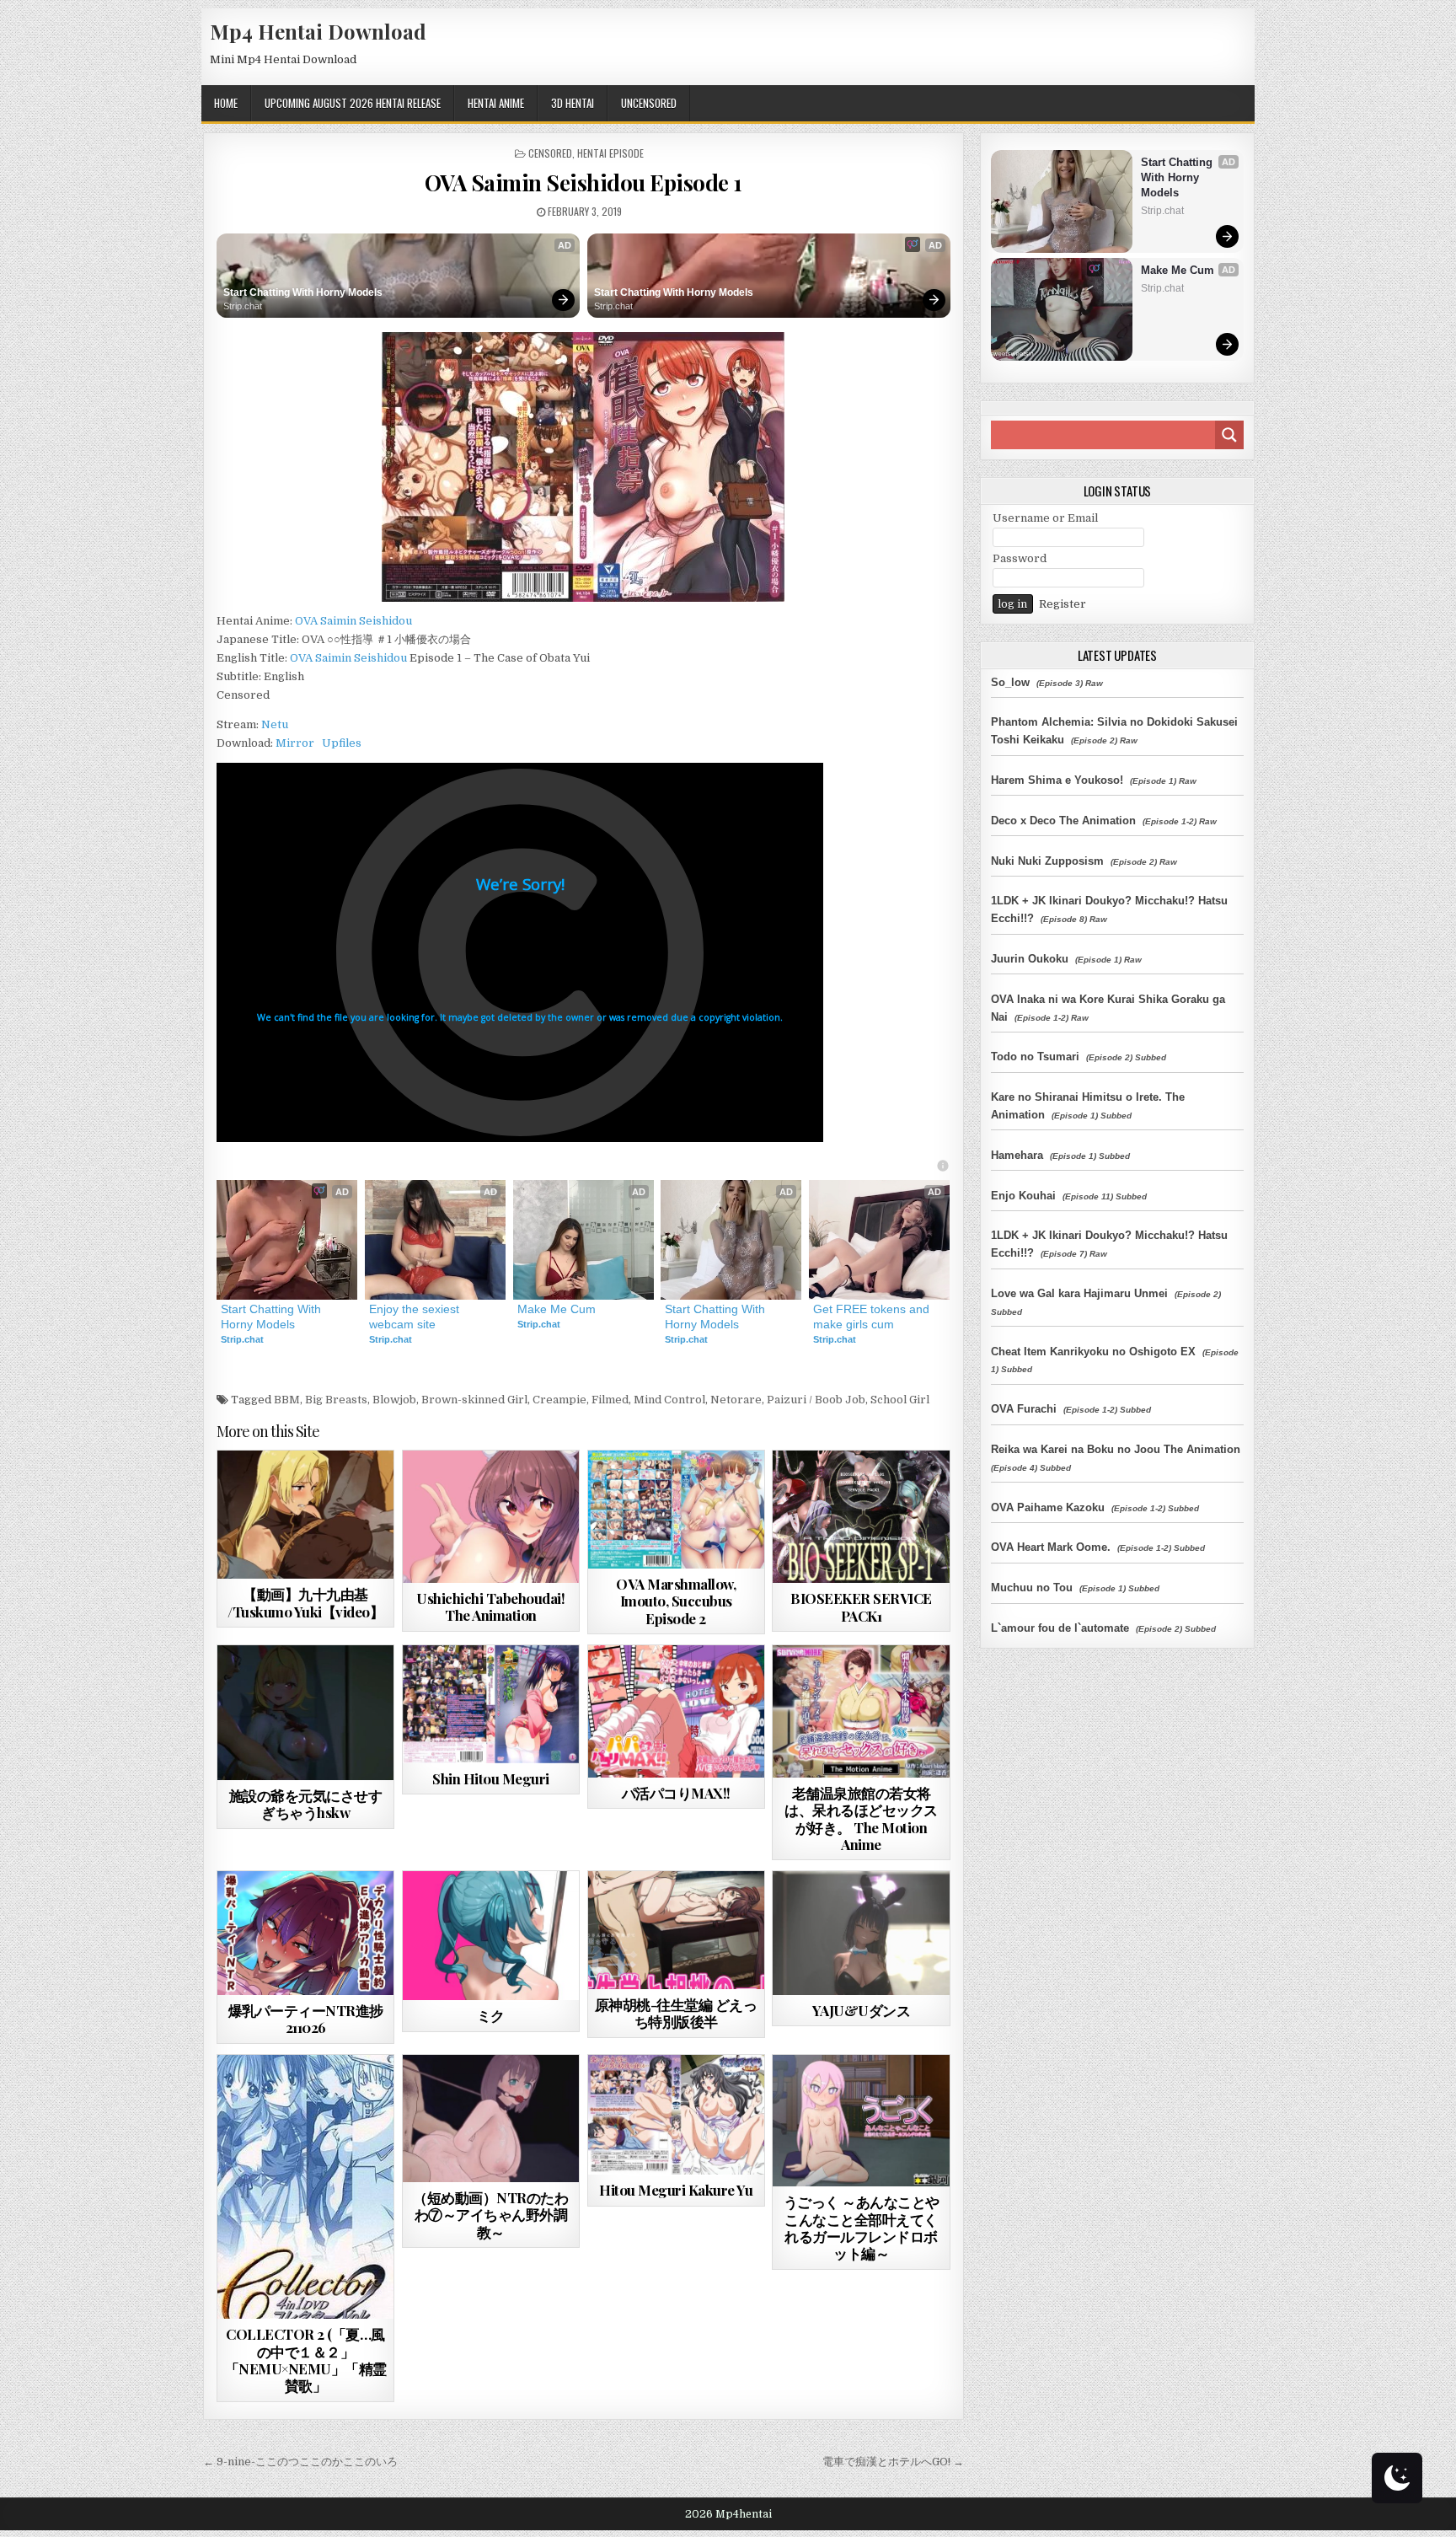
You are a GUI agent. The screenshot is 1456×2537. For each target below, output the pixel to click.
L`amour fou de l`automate (1060, 1628)
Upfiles (342, 743)
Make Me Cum (557, 1309)
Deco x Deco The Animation (1063, 821)
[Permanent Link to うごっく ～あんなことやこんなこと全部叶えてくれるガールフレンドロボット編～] (861, 2121)
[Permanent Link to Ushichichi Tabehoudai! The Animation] (491, 1517)
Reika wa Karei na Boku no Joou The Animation (1116, 1449)
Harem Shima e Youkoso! (1057, 780)
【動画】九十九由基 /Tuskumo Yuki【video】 (305, 1602)
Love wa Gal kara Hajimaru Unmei (1079, 1293)
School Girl (900, 1400)
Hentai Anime (496, 103)
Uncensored (649, 103)
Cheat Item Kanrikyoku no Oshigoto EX (1093, 1352)
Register (1063, 604)
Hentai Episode (610, 153)
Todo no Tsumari (1035, 1057)
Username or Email (1045, 518)
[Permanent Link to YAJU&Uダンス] (861, 1933)
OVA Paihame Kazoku (1048, 1507)
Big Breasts (336, 1400)
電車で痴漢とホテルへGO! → (893, 2462)
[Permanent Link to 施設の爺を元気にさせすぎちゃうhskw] (305, 1713)
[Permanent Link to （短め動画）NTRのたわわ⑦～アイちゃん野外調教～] (491, 2119)
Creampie (559, 1400)
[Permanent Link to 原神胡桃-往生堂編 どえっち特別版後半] (676, 1930)
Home (226, 103)
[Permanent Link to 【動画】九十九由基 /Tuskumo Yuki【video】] (305, 1515)
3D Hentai (573, 103)
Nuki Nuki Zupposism (1047, 861)
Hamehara (1017, 1155)
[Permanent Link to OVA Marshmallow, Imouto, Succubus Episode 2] (676, 1510)
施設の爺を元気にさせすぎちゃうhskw (306, 1804)
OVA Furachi (1024, 1409)
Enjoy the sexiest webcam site (416, 1317)
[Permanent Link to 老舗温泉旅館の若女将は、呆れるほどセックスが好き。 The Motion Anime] (861, 1711)
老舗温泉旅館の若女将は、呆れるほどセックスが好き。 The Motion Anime (861, 1818)
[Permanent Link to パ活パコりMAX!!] (676, 1711)
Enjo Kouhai (1023, 1196)
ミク (491, 2015)
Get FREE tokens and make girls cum (873, 1317)
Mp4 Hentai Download (318, 31)
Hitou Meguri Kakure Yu (676, 2190)
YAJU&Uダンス (862, 2010)
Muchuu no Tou (1032, 1588)
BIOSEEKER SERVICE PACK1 (861, 1606)
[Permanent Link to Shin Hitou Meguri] (491, 1704)
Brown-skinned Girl (474, 1400)
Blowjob (394, 1400)
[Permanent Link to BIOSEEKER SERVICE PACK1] (861, 1517)
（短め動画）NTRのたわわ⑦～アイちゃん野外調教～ (490, 2215)
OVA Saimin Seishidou (353, 621)
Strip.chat (243, 306)
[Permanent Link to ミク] (491, 1936)
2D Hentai (275, 1491)
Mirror (295, 743)
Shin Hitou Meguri (491, 1778)
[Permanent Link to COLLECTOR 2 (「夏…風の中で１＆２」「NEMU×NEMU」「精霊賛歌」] (305, 2187)
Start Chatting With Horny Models (303, 292)
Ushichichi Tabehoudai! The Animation (490, 1606)
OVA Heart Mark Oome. (1051, 1547)
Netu (275, 724)
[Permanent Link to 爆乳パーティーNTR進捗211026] (305, 1933)
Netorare (736, 1400)
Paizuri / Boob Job (816, 1400)
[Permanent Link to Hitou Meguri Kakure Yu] (676, 2115)
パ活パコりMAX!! (676, 1793)
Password (1020, 558)
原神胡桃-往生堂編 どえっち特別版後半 (676, 2013)
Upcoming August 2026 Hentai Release (353, 103)
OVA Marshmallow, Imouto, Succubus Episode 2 (676, 1601)
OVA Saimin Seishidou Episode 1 (583, 182)
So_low (1010, 682)
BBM (287, 1400)
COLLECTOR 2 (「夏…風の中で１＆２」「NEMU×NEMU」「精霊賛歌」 (306, 2360)
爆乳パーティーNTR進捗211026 (306, 2019)
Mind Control (669, 1400)
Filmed (610, 1400)
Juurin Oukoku (1030, 959)
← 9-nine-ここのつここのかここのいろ (300, 2462)
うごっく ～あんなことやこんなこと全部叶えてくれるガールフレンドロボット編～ (862, 2227)
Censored (550, 153)
